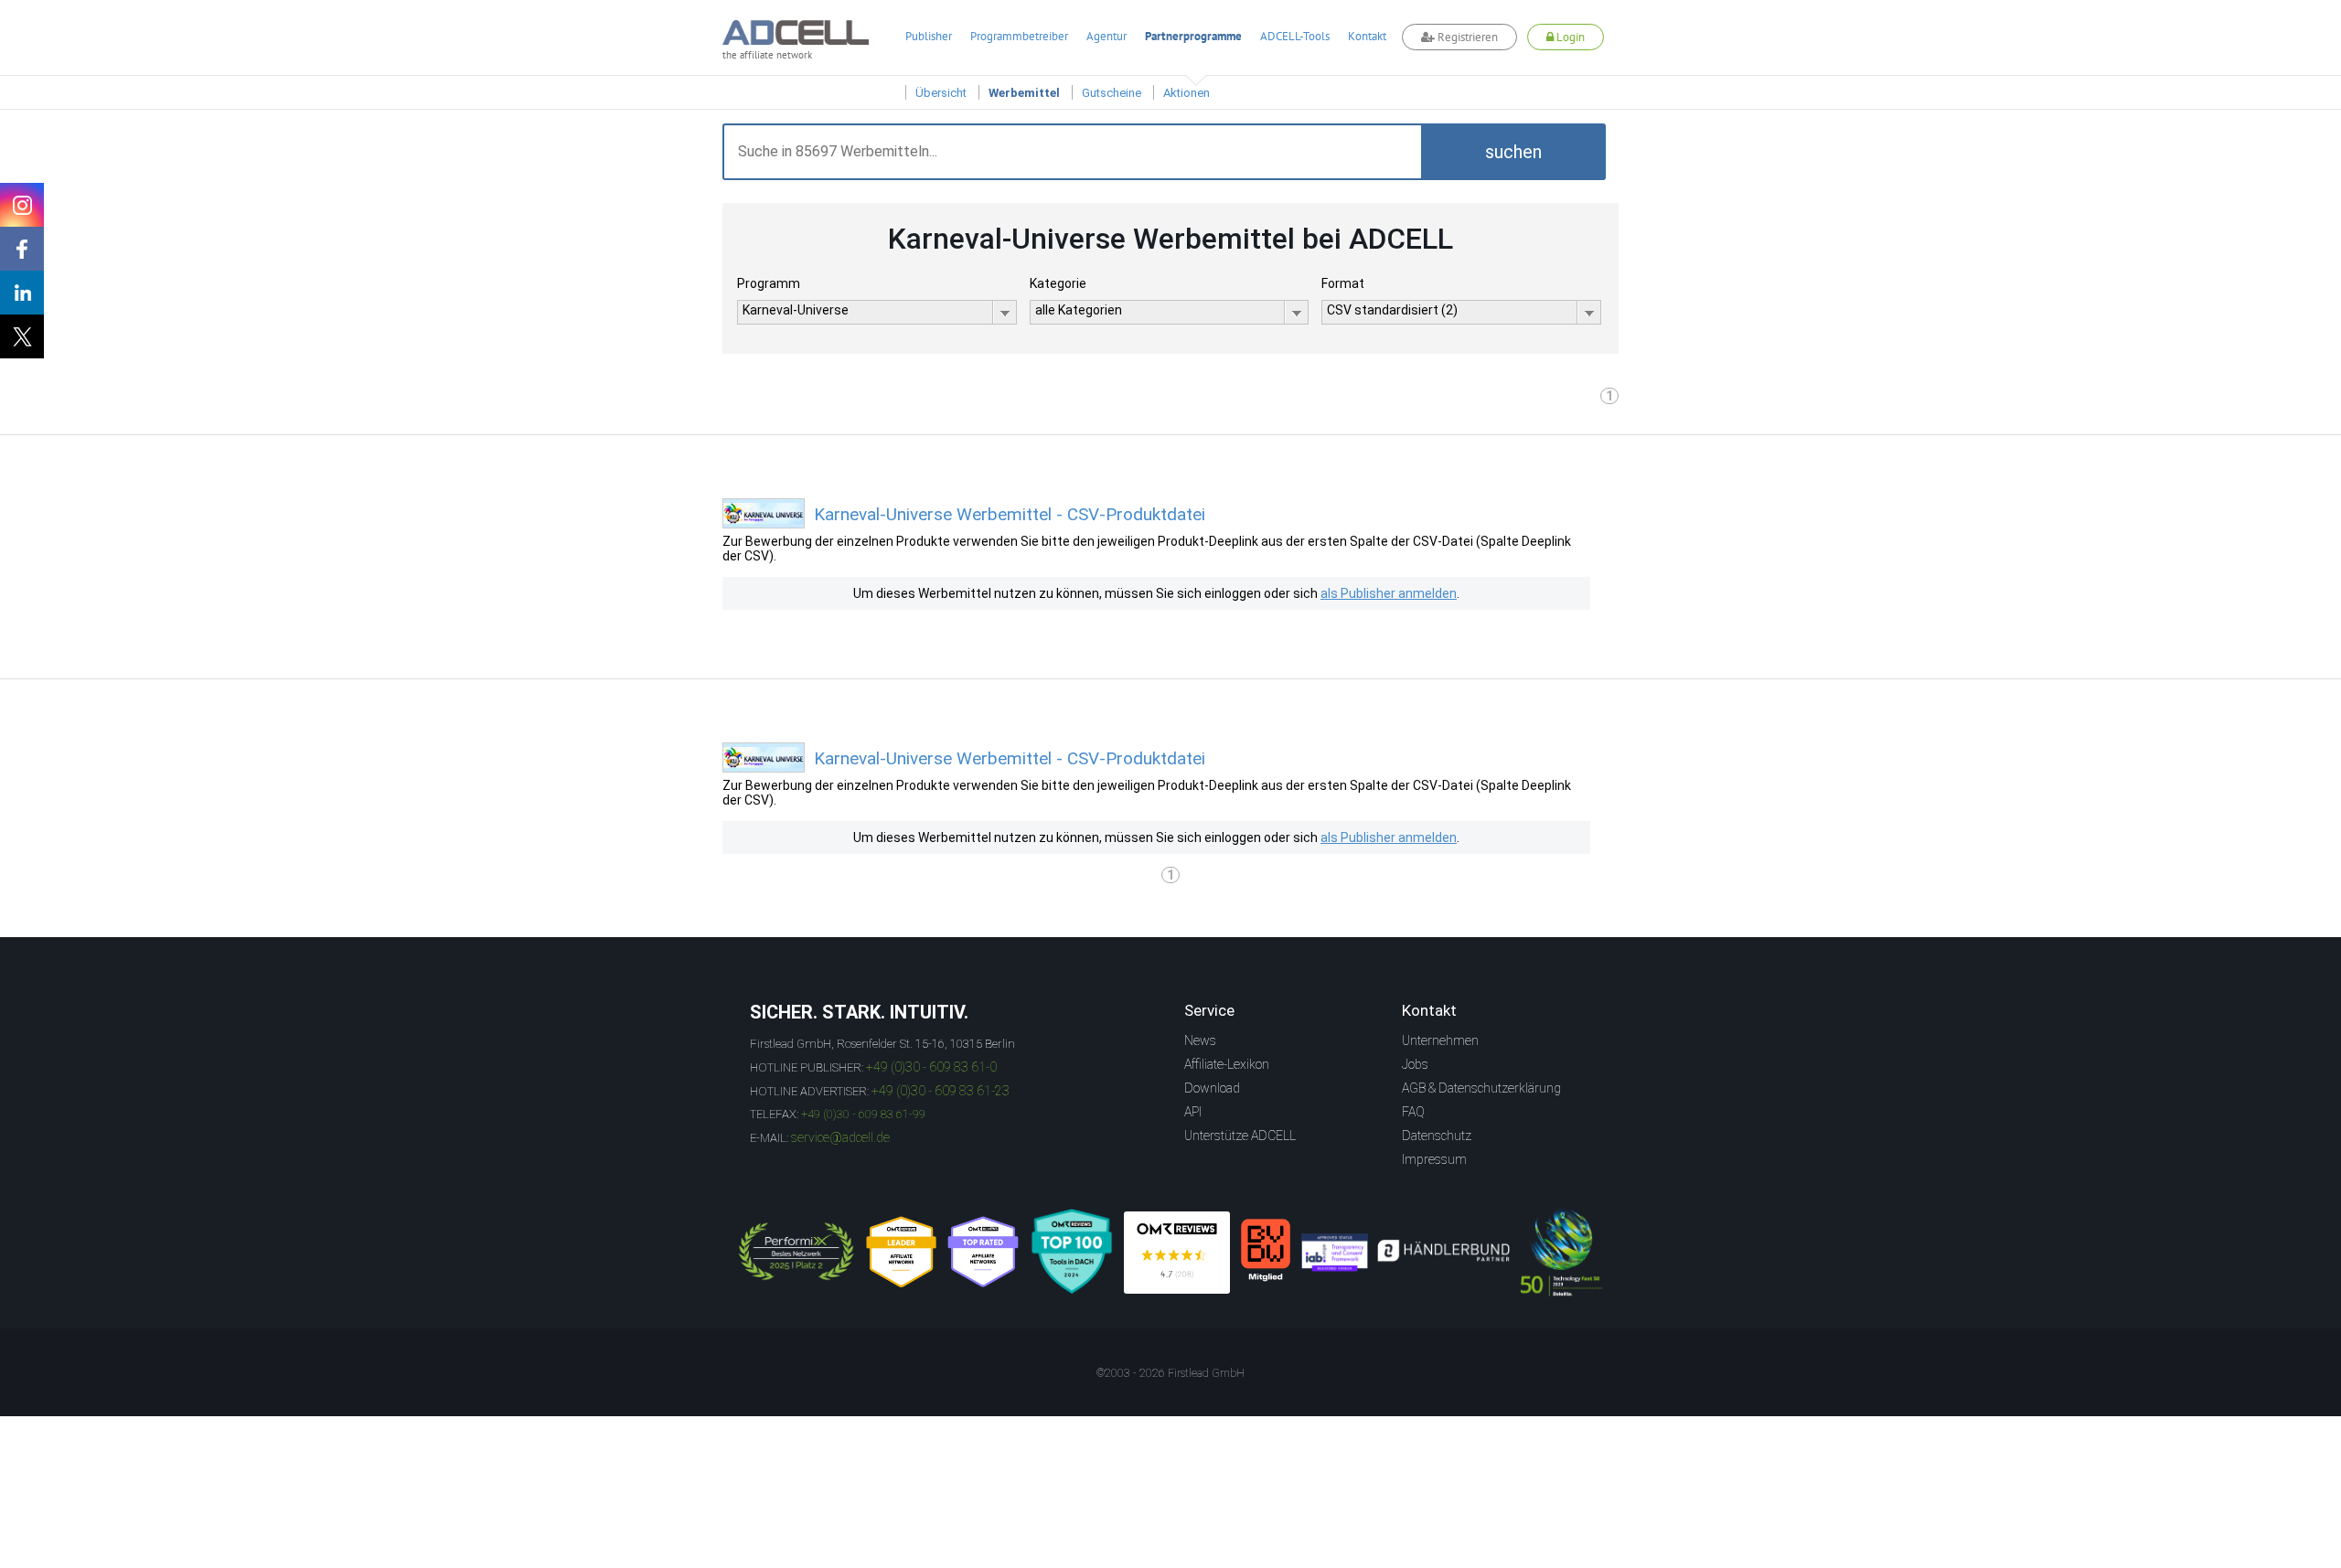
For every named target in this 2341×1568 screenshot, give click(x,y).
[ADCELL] (1177, 1253)
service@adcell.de (840, 1137)
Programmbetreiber (1019, 36)
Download (1212, 1088)
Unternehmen (1440, 1040)
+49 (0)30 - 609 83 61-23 (941, 1091)
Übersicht (941, 93)
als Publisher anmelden (1389, 593)
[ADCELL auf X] (22, 336)
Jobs (1415, 1064)
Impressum (1434, 1159)
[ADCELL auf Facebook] (22, 249)
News (1200, 1040)
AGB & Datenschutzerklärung (1481, 1088)
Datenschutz (1437, 1136)
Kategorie (1058, 283)
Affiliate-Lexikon (1227, 1064)
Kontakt (1367, 36)
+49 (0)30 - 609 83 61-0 (931, 1067)
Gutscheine (1112, 93)
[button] (1513, 152)
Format (1343, 283)
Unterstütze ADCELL (1240, 1136)
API (1193, 1112)
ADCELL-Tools (1295, 36)
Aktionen (1187, 93)
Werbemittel (1024, 93)
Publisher (929, 36)
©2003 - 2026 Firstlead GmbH (1170, 1373)
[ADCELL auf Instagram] (22, 205)
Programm (769, 283)
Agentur (1106, 36)
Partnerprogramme (1193, 36)
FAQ (1413, 1112)
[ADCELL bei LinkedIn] (22, 293)
